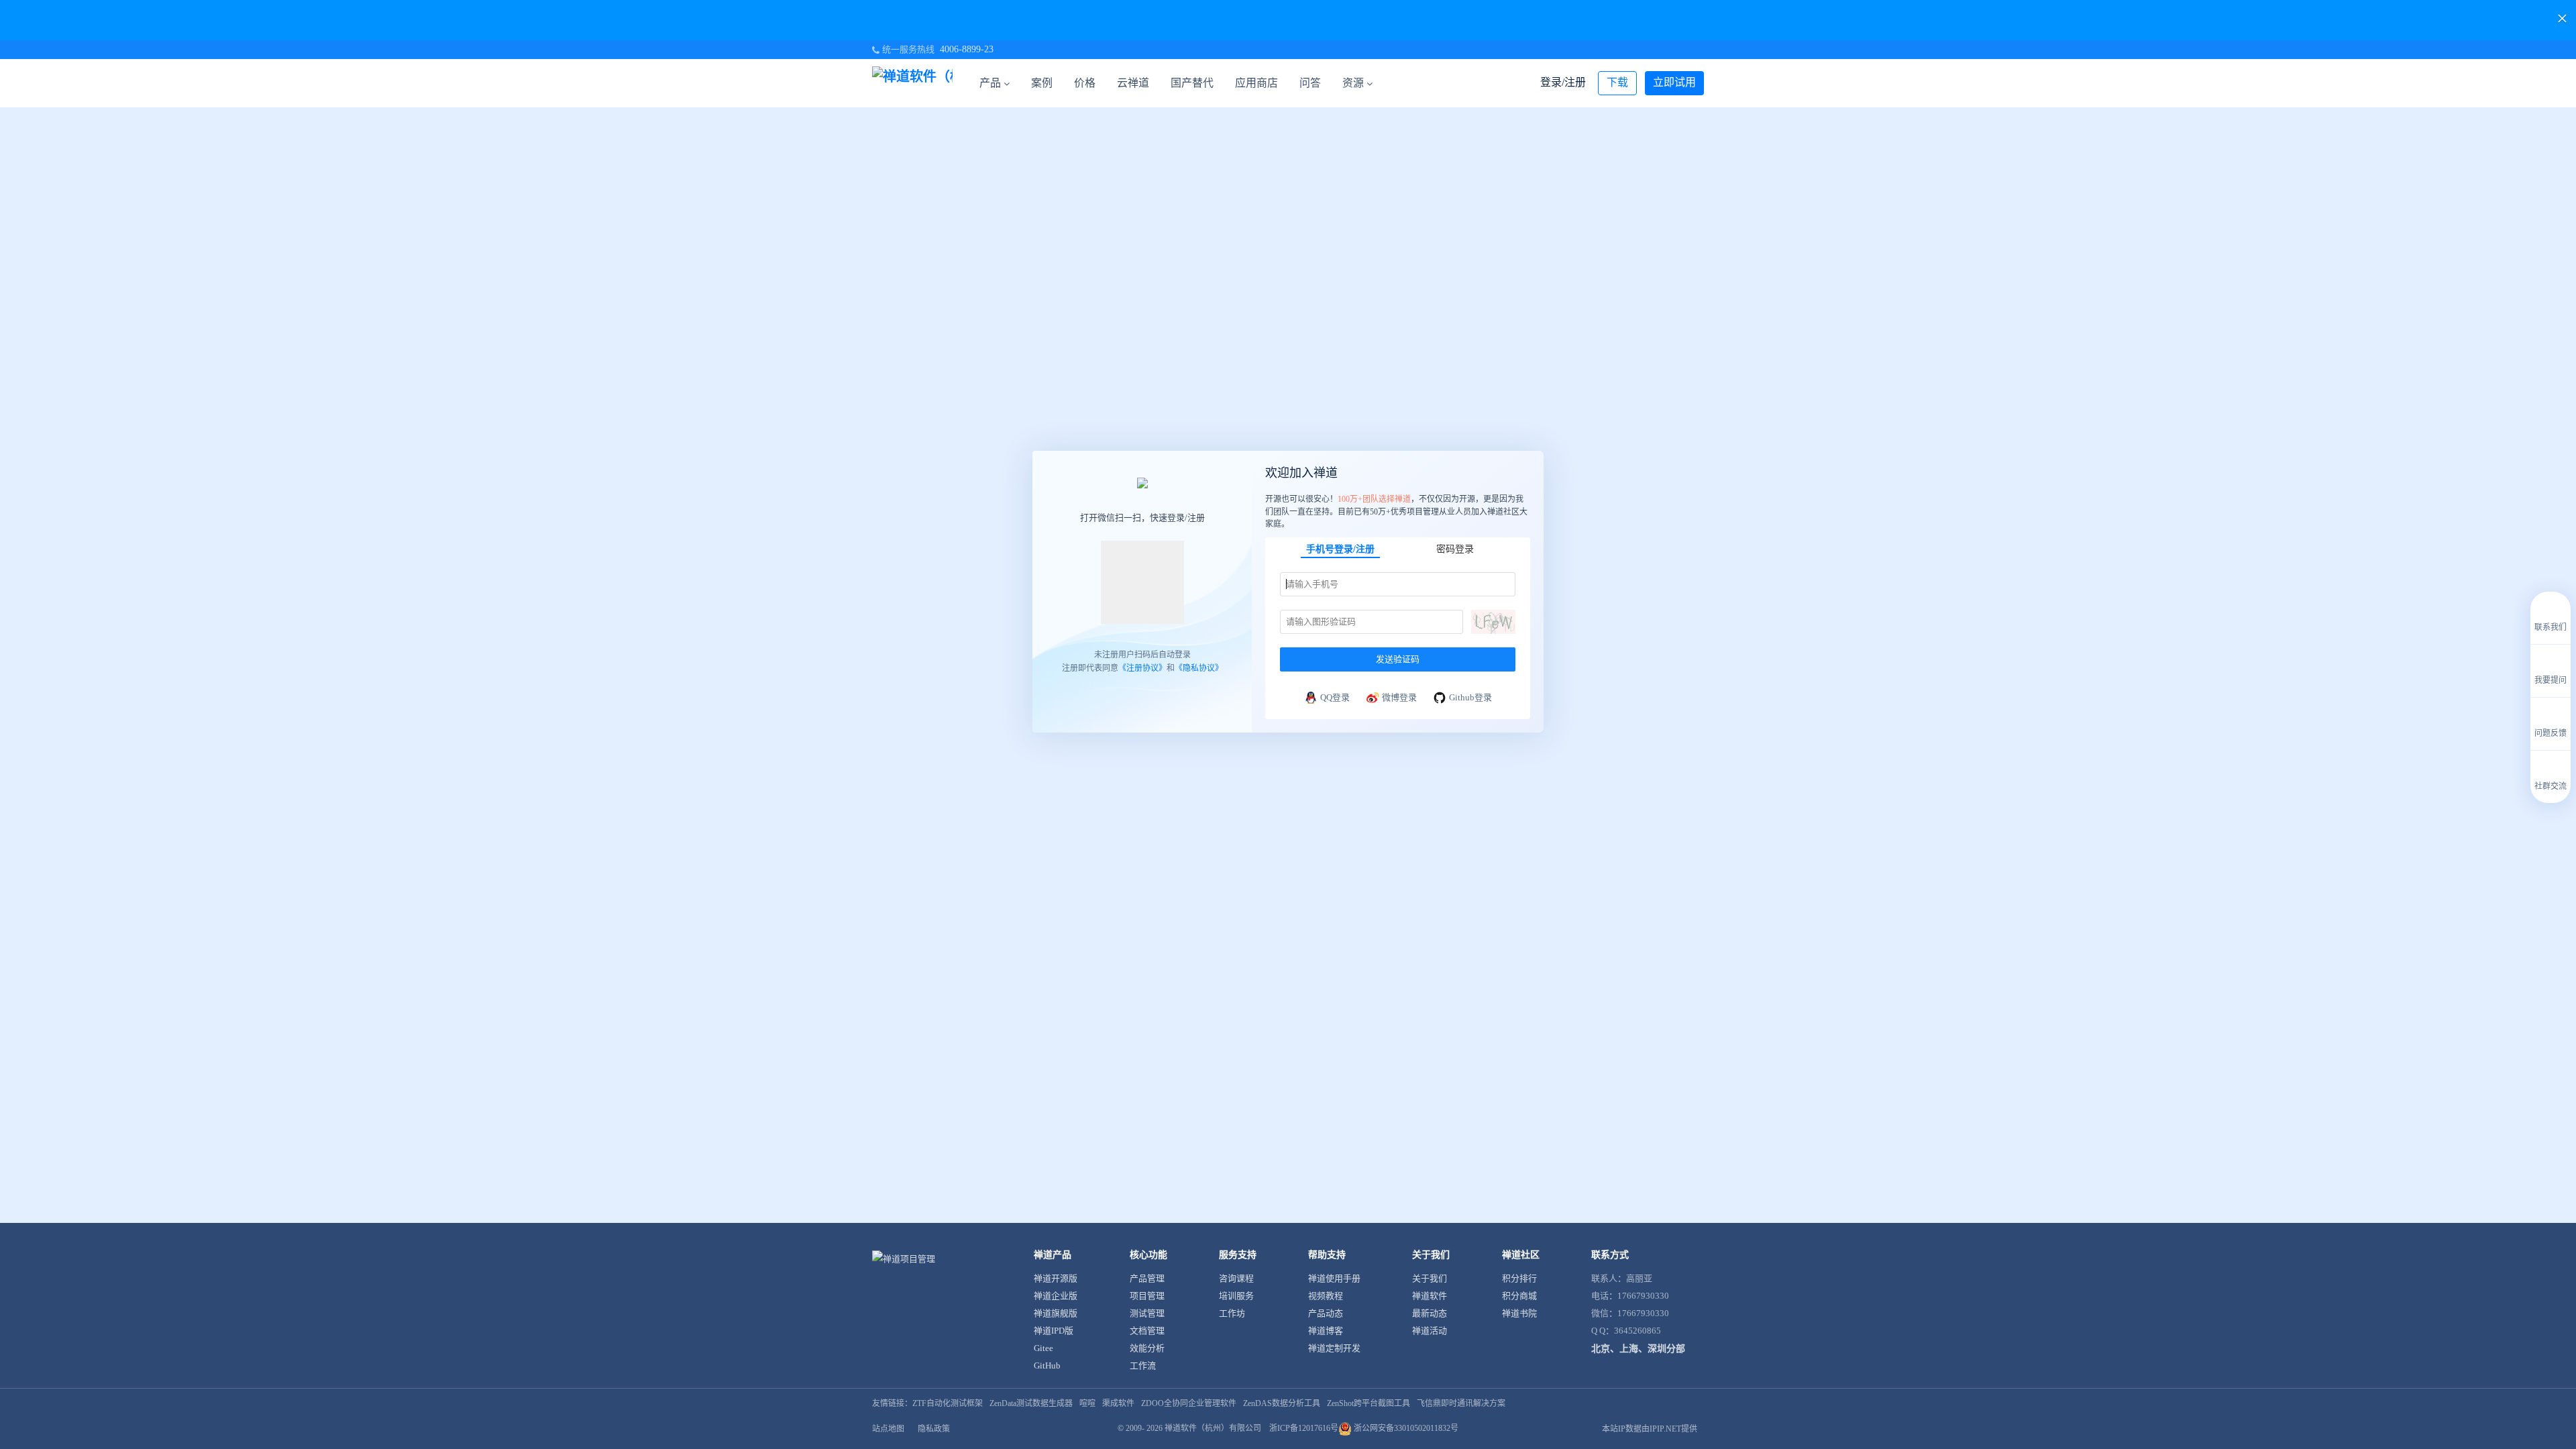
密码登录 (1455, 549)
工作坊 (1232, 1313)
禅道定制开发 (1334, 1348)
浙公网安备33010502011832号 (1405, 1428)
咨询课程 (1236, 1278)
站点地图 (888, 1429)
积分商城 (1519, 1296)
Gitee (1043, 1348)
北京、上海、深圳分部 (1638, 1349)
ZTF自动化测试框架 (948, 1403)
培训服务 (1236, 1296)
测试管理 (1147, 1313)
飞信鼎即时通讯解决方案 (1461, 1403)
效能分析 (1147, 1348)
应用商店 (1256, 83)
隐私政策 (934, 1429)
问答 (1310, 83)
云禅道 (1133, 83)
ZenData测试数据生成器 (1031, 1403)
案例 (1042, 83)
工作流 (1143, 1365)
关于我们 (1430, 1278)
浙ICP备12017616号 (1304, 1428)
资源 (1353, 83)
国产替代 (1192, 83)
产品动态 (1326, 1313)
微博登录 (1399, 697)
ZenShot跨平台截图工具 (1368, 1403)
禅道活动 (1430, 1331)
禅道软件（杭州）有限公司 (1213, 1428)
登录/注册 (1563, 82)
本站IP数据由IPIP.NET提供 (1650, 1429)
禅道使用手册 (1334, 1278)
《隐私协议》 (1199, 667)
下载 (1617, 82)
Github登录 (1470, 697)
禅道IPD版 (1054, 1331)
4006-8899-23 (967, 49)
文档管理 (1147, 1331)
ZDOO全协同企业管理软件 (1189, 1403)
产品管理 (1147, 1278)
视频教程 (1326, 1296)
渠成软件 (1118, 1403)
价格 (1085, 83)
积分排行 (1519, 1278)
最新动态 (1430, 1313)
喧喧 (1087, 1403)
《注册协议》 (1142, 667)
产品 (990, 83)
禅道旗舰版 (1056, 1313)
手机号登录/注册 (1340, 549)
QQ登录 (1335, 697)
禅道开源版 (1056, 1278)
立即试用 (1674, 82)
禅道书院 (1519, 1313)
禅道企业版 (1056, 1296)
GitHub (1047, 1365)
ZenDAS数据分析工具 (1282, 1403)
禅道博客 (1326, 1331)
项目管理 (1147, 1296)
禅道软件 (1430, 1296)
